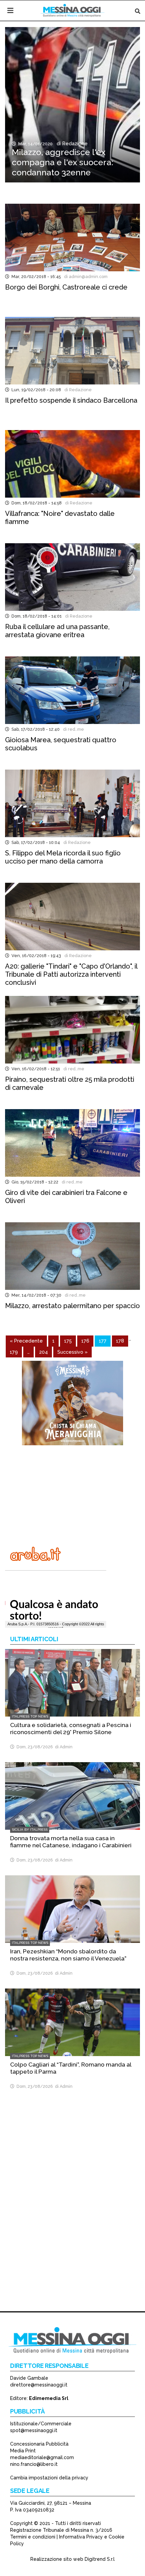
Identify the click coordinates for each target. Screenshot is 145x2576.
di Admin (63, 1747)
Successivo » (72, 1352)
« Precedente (26, 1341)
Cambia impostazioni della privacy (49, 2478)
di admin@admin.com (85, 277)
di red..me (72, 729)
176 (85, 1341)
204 (43, 1352)
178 (120, 1341)
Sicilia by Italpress (30, 1830)
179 (14, 1352)
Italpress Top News (30, 1716)
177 (103, 1341)
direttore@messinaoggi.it (39, 2385)
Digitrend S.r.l (100, 2559)
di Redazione (71, 144)
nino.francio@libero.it (34, 2464)
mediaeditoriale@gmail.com (42, 2457)
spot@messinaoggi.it (34, 2430)
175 (68, 1341)
